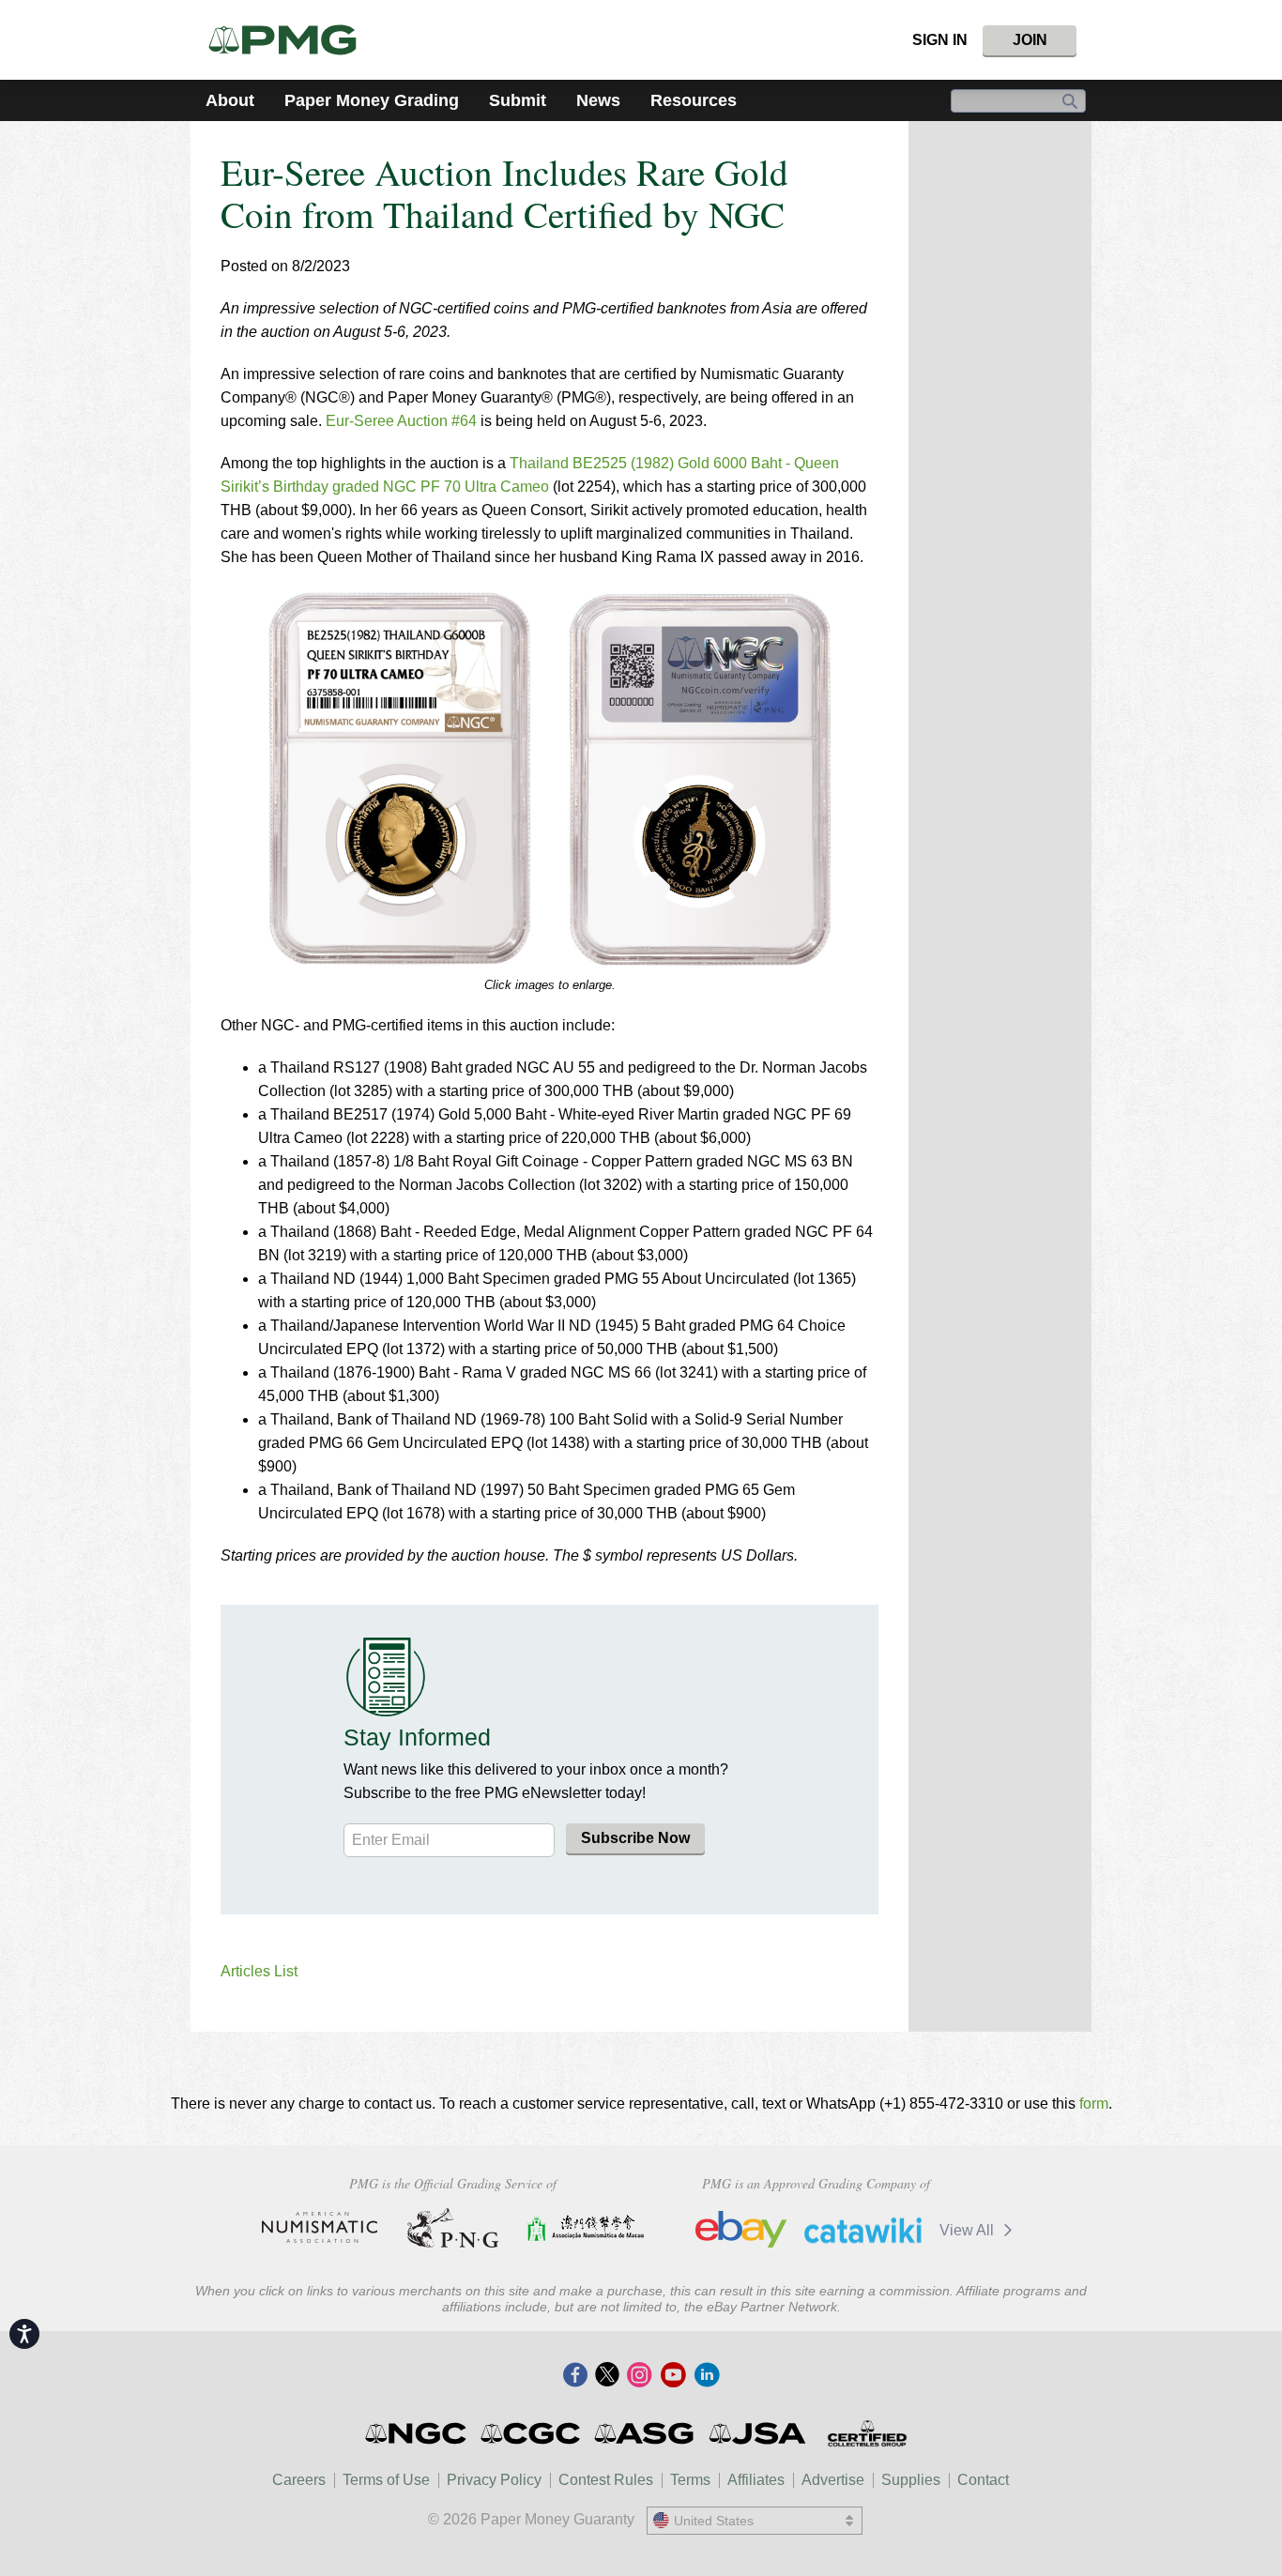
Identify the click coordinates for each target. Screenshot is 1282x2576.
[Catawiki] (863, 2230)
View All (969, 2230)
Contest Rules (606, 2480)
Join (1030, 40)
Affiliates (756, 2480)
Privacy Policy (494, 2480)
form (1094, 2103)
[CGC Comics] (532, 2433)
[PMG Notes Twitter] (607, 2376)
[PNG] (453, 2228)
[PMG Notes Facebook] (575, 2376)
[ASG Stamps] (645, 2433)
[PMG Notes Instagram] (639, 2376)
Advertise (833, 2480)
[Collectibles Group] (867, 2433)
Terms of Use (386, 2480)
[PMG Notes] (290, 40)
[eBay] (741, 2230)
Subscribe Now (635, 1838)
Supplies (911, 2480)
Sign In (940, 40)
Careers (299, 2480)
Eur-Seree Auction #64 (401, 421)
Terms (690, 2480)
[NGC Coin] (417, 2433)
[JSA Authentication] (757, 2433)
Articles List (259, 1971)
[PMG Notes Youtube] (673, 2376)
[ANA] (320, 2228)
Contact (983, 2480)
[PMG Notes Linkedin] (707, 2376)
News (598, 100)
